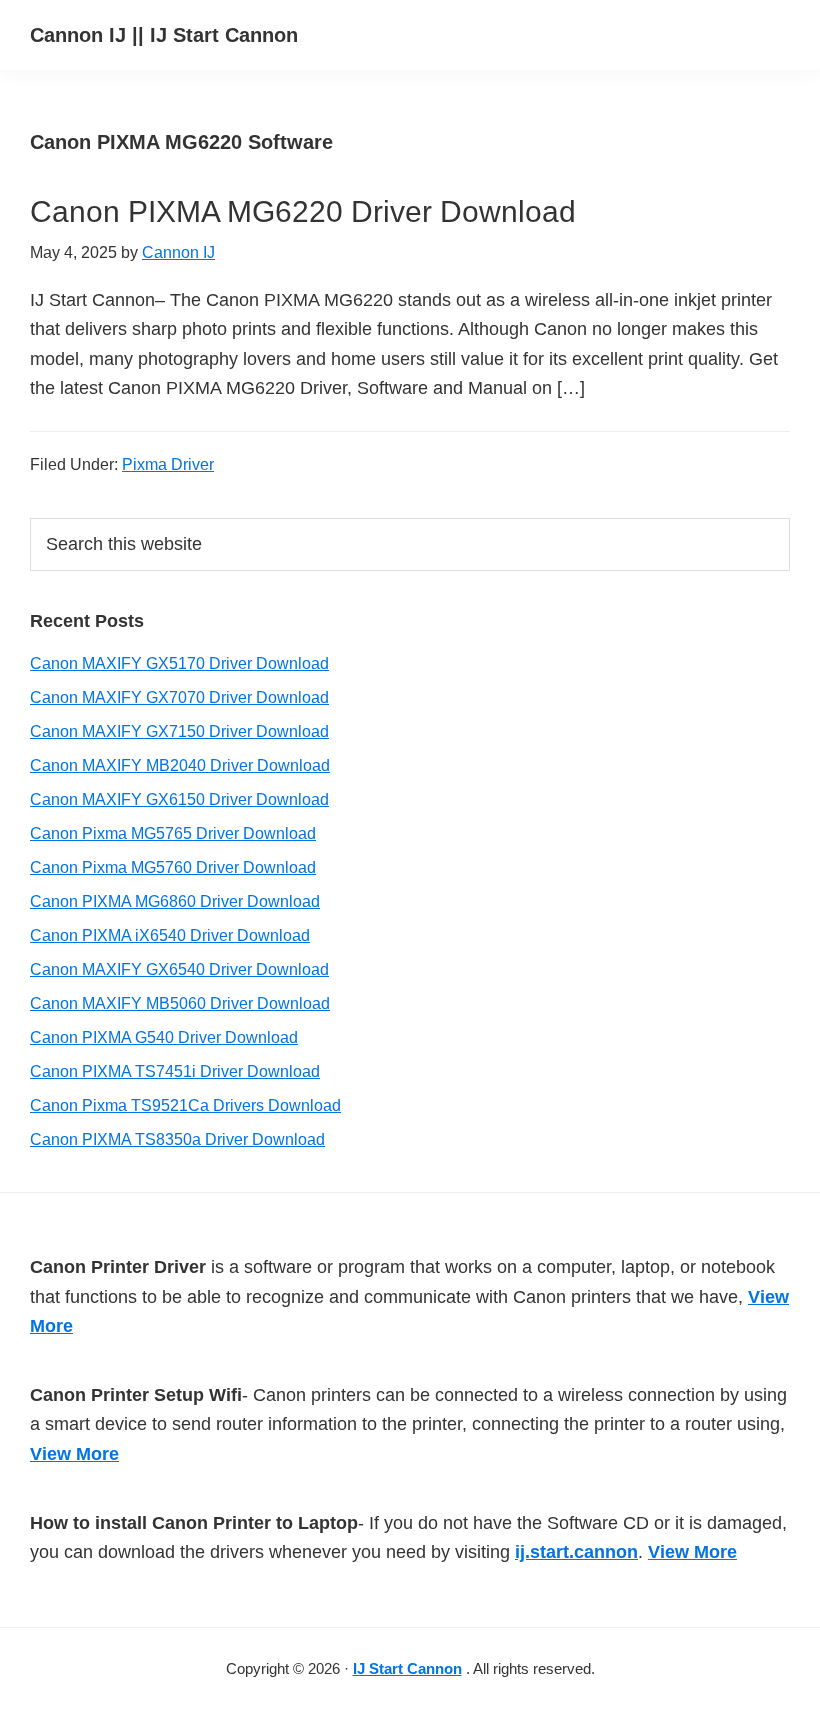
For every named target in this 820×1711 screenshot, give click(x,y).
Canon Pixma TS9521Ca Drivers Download (185, 1105)
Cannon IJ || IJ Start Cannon (164, 35)
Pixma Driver (168, 464)
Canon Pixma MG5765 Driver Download (173, 833)
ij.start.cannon (576, 1552)
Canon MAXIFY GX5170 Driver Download (179, 663)
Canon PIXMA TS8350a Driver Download (177, 1139)
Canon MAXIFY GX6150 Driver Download (179, 799)
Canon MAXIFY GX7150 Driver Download (179, 731)
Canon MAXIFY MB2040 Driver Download (180, 765)
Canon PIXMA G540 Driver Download (164, 1037)
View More (74, 1454)
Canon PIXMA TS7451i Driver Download (175, 1071)
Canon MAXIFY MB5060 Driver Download (180, 1003)
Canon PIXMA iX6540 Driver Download (170, 935)
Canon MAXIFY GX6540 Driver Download (179, 969)
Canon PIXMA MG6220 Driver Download (303, 211)
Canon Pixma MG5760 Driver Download (173, 867)
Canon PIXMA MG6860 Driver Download (175, 901)
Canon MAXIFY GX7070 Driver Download (179, 697)
